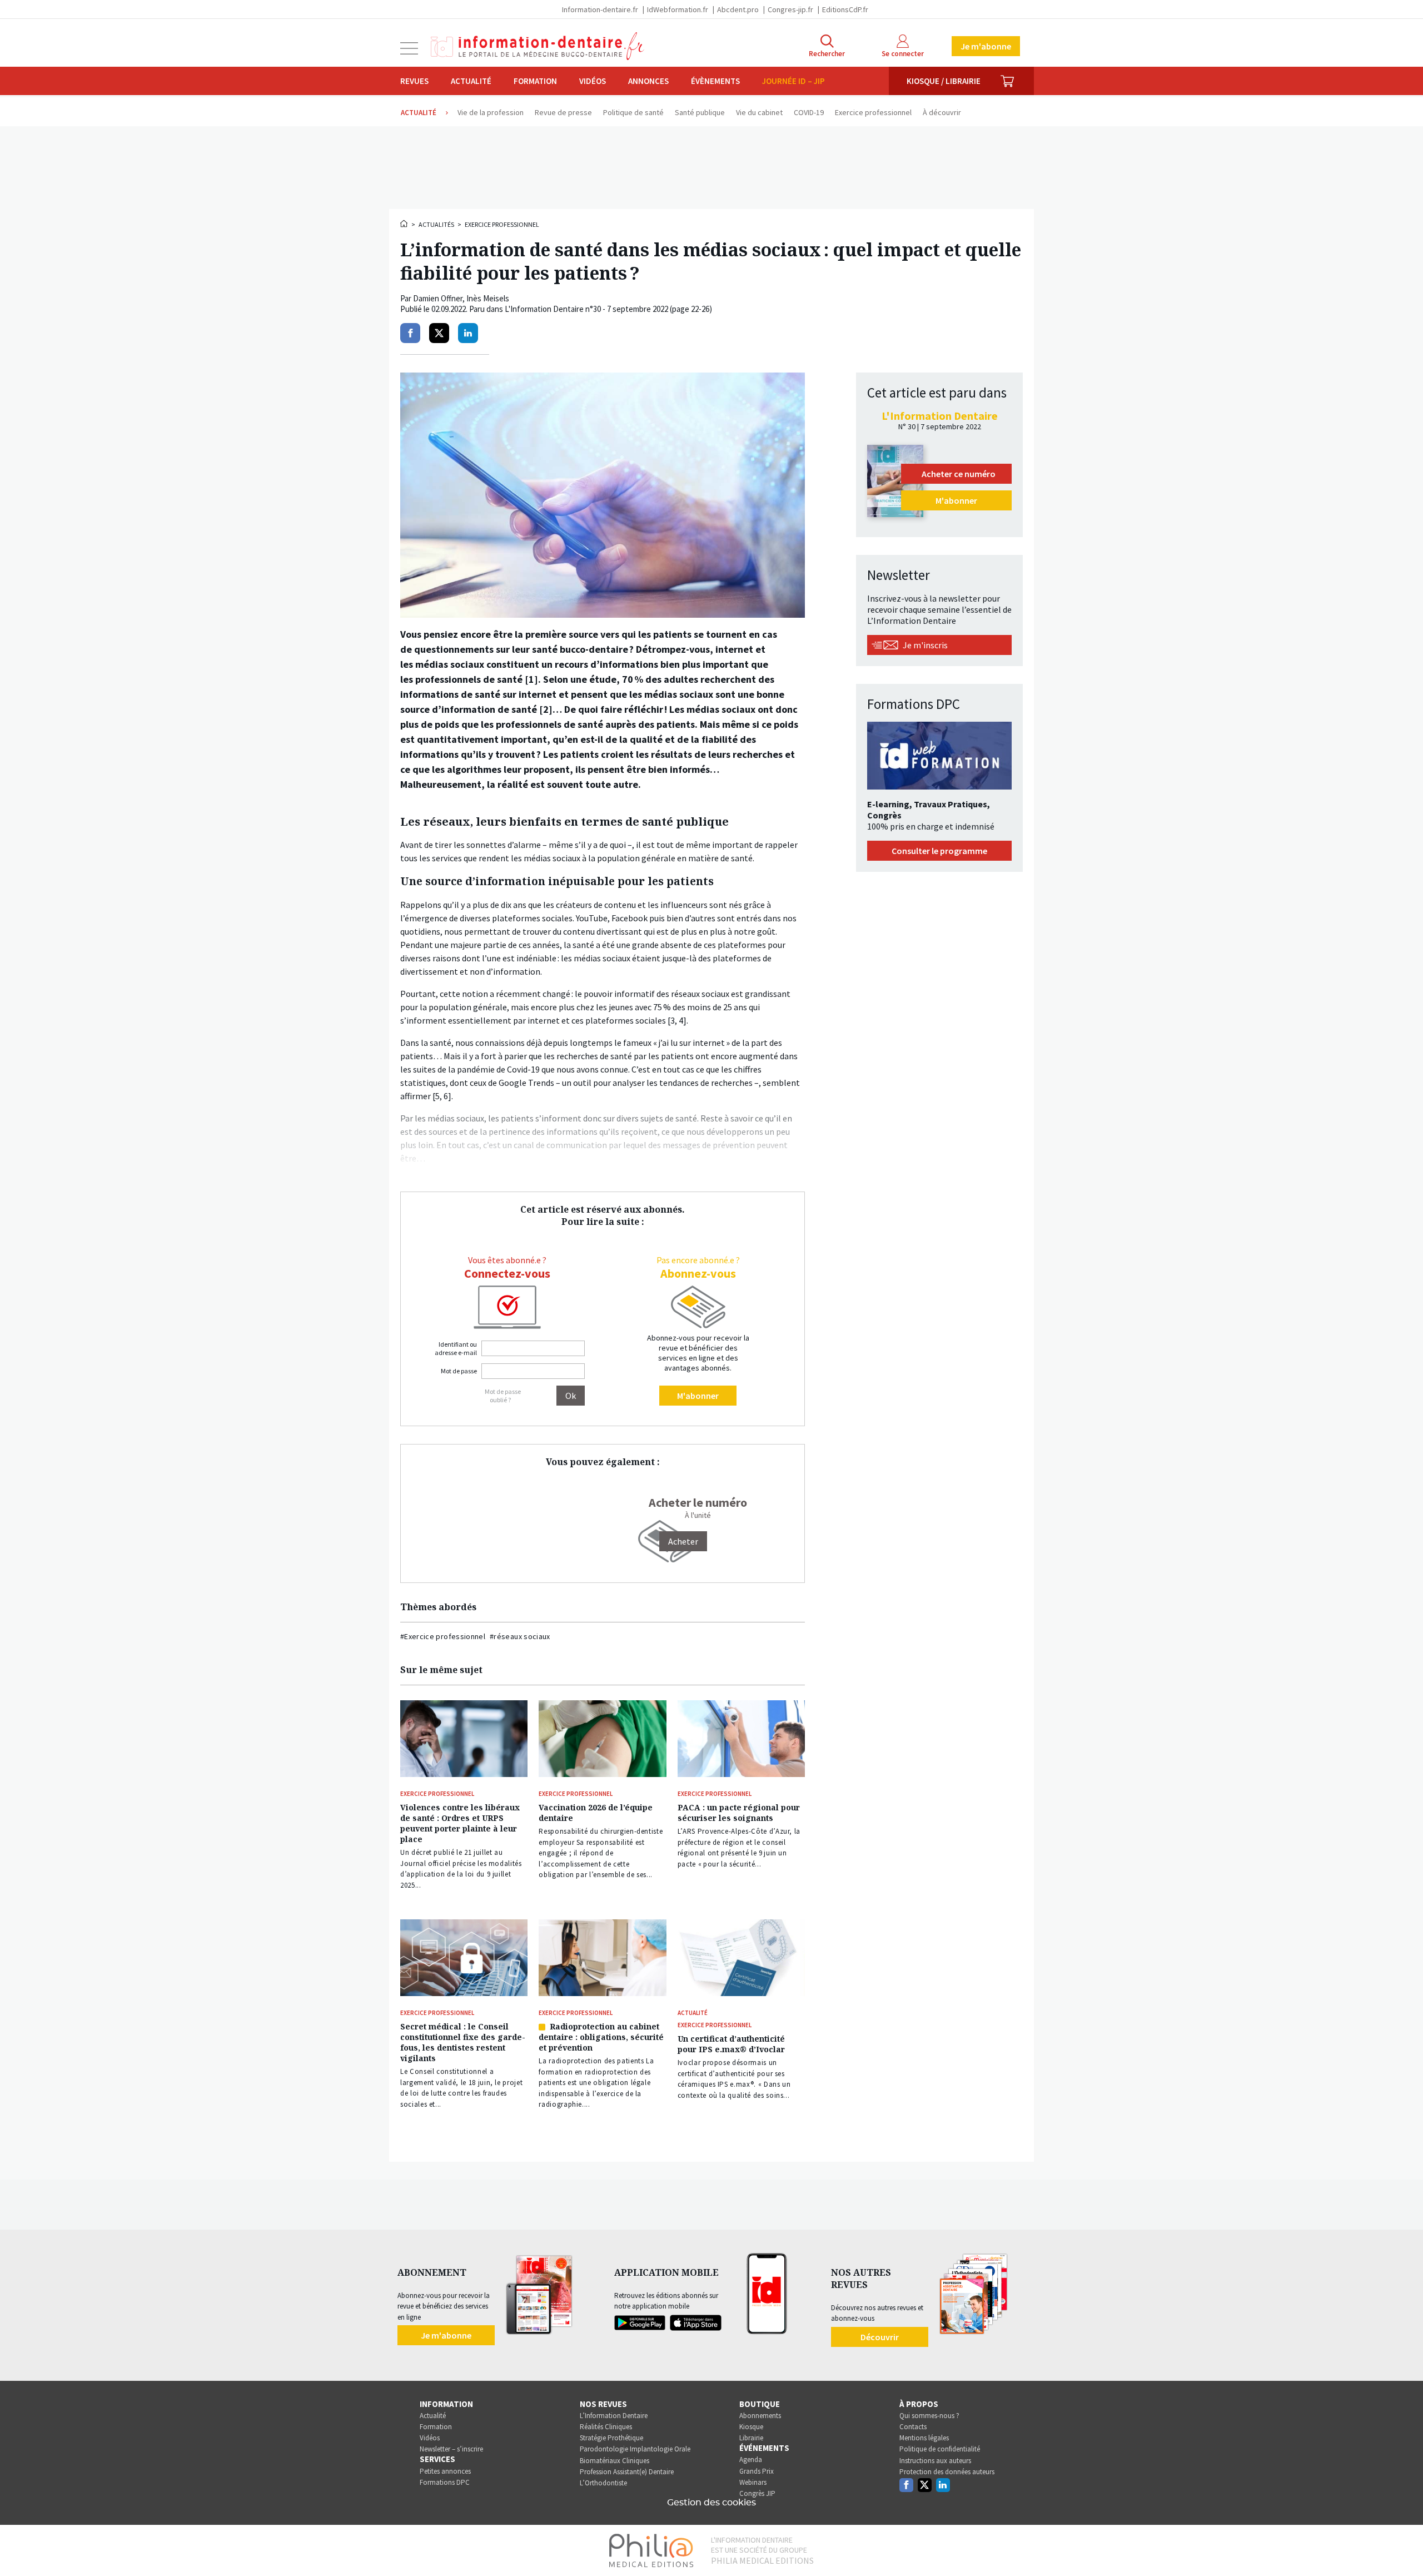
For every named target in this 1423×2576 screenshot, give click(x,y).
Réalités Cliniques (606, 2427)
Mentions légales (924, 2438)
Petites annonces (445, 2471)
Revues (414, 81)
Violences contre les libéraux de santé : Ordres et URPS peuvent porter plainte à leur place (460, 1823)
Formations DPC (445, 2482)
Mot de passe (459, 1371)
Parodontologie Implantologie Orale (635, 2449)
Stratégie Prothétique (611, 2438)
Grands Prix (757, 2471)
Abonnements (760, 2416)
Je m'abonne (986, 46)
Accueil (405, 224)
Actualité (471, 81)
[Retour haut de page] (1403, 2547)
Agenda (751, 2460)
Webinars (753, 2482)
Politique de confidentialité (940, 2449)
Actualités (436, 224)
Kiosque (751, 2427)
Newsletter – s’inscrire (451, 2449)
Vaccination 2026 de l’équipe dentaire (596, 1813)
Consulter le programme (939, 851)
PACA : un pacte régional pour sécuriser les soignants (739, 1813)
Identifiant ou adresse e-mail (456, 1348)
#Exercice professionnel (443, 1636)
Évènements (715, 81)
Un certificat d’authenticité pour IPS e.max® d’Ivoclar (731, 2044)
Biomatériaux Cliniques (615, 2461)
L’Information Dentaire (614, 2416)
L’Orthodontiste (603, 2483)
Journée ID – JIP (793, 81)
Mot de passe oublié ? (503, 1396)
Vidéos (593, 81)
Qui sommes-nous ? (929, 2416)
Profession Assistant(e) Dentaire (627, 2472)
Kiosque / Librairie (944, 81)
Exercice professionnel (502, 224)
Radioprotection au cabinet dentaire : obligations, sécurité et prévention (601, 2037)
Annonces (648, 81)
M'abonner (698, 1396)
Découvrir (880, 2337)
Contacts (913, 2427)
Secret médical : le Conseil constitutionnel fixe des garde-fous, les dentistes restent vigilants (463, 2042)
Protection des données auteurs (947, 2472)
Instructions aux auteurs (935, 2461)
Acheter (683, 1541)
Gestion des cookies (711, 2503)
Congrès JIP (757, 2493)
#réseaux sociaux (520, 1636)
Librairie (751, 2438)
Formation (535, 81)
